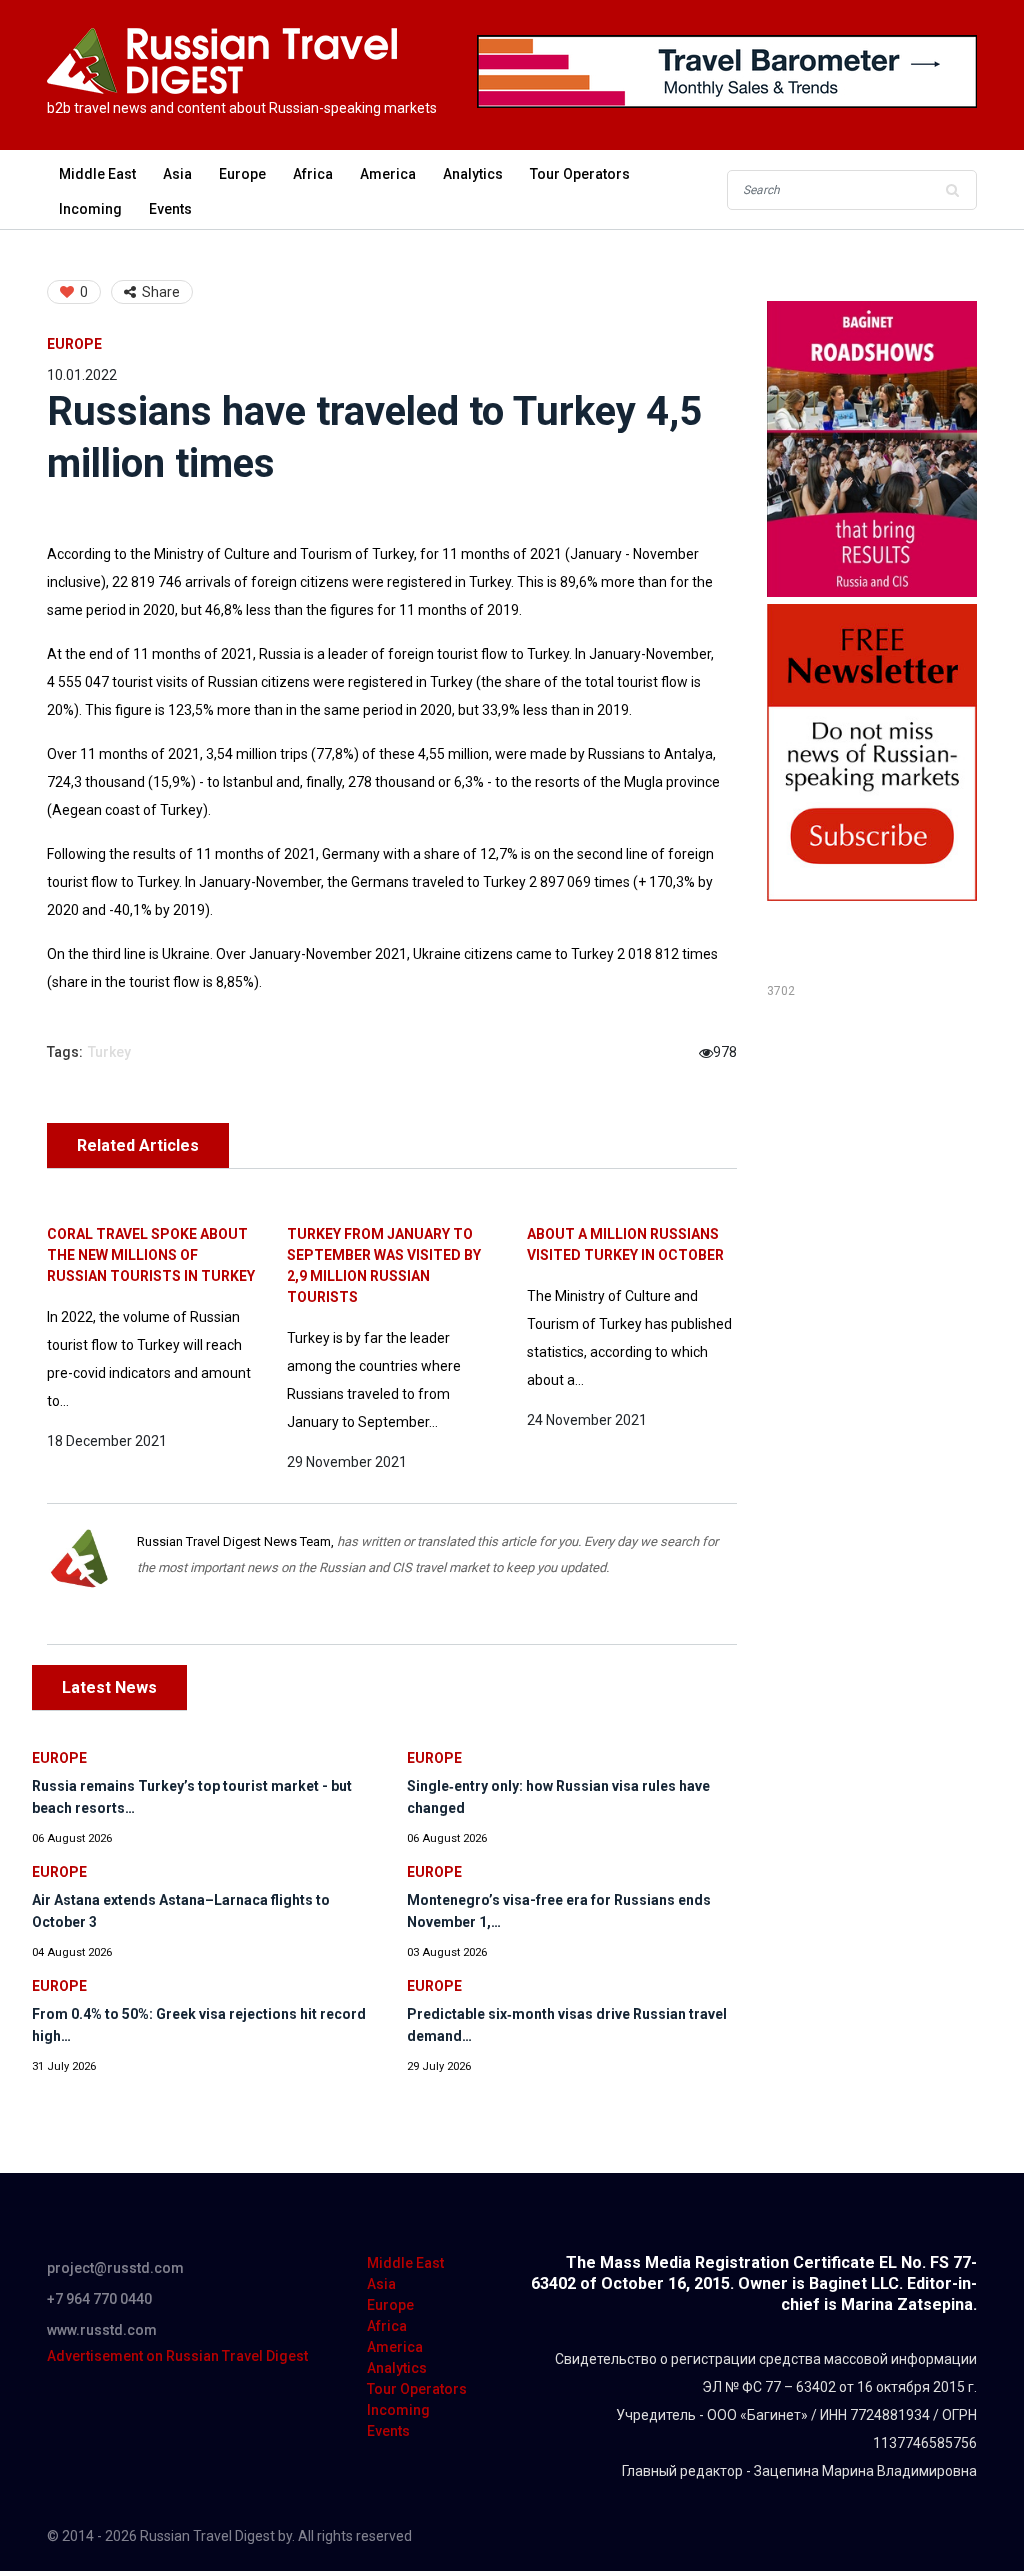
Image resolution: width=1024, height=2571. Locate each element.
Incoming (90, 209)
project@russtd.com (115, 2268)
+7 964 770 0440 (99, 2299)
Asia (177, 174)
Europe (242, 174)
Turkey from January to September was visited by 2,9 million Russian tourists (384, 1265)
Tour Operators (580, 174)
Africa (313, 174)
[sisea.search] (952, 190)
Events (170, 209)
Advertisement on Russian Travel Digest (177, 2356)
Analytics (473, 174)
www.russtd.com (102, 2330)
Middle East (97, 174)
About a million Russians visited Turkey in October (625, 1244)
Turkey (109, 1052)
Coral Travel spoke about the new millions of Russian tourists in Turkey (151, 1255)
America (388, 174)
